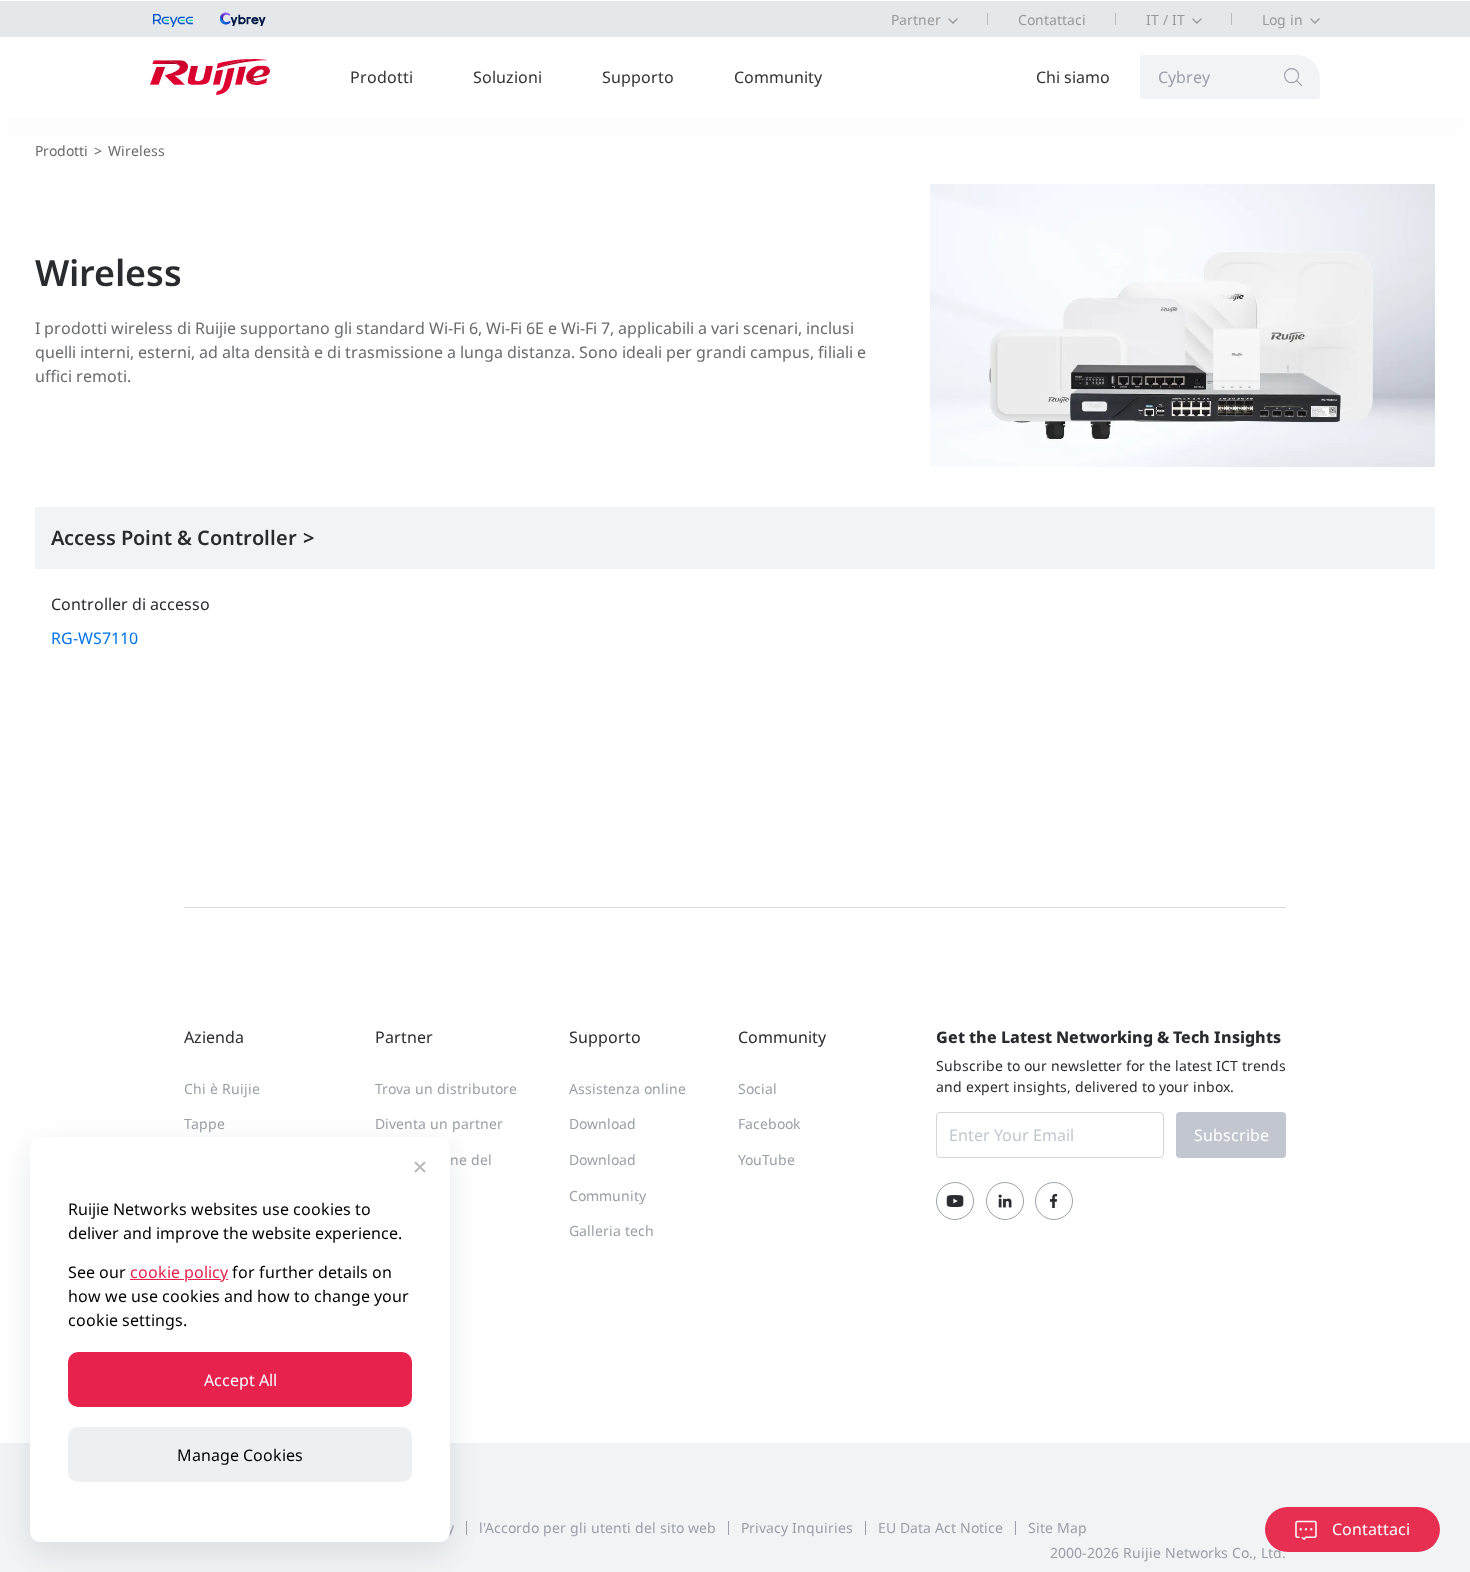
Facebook (769, 1123)
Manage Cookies (240, 1455)
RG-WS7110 (94, 638)
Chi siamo (1073, 77)
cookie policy (179, 1272)
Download (602, 1123)
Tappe (204, 1123)
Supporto (638, 77)
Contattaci (1052, 19)
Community (778, 77)
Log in (1282, 19)
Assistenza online (627, 1088)
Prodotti (381, 77)
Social (757, 1088)
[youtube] (955, 1201)
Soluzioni (507, 77)
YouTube (766, 1159)
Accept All (240, 1380)
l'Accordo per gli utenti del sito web (597, 1527)
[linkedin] (1005, 1201)
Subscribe (1231, 1135)
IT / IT (1165, 19)
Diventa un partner (439, 1123)
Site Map (1057, 1527)
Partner (916, 19)
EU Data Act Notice (940, 1527)
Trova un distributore (446, 1088)
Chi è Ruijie (222, 1088)
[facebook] (1054, 1201)
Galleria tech (611, 1230)
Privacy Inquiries (797, 1527)
